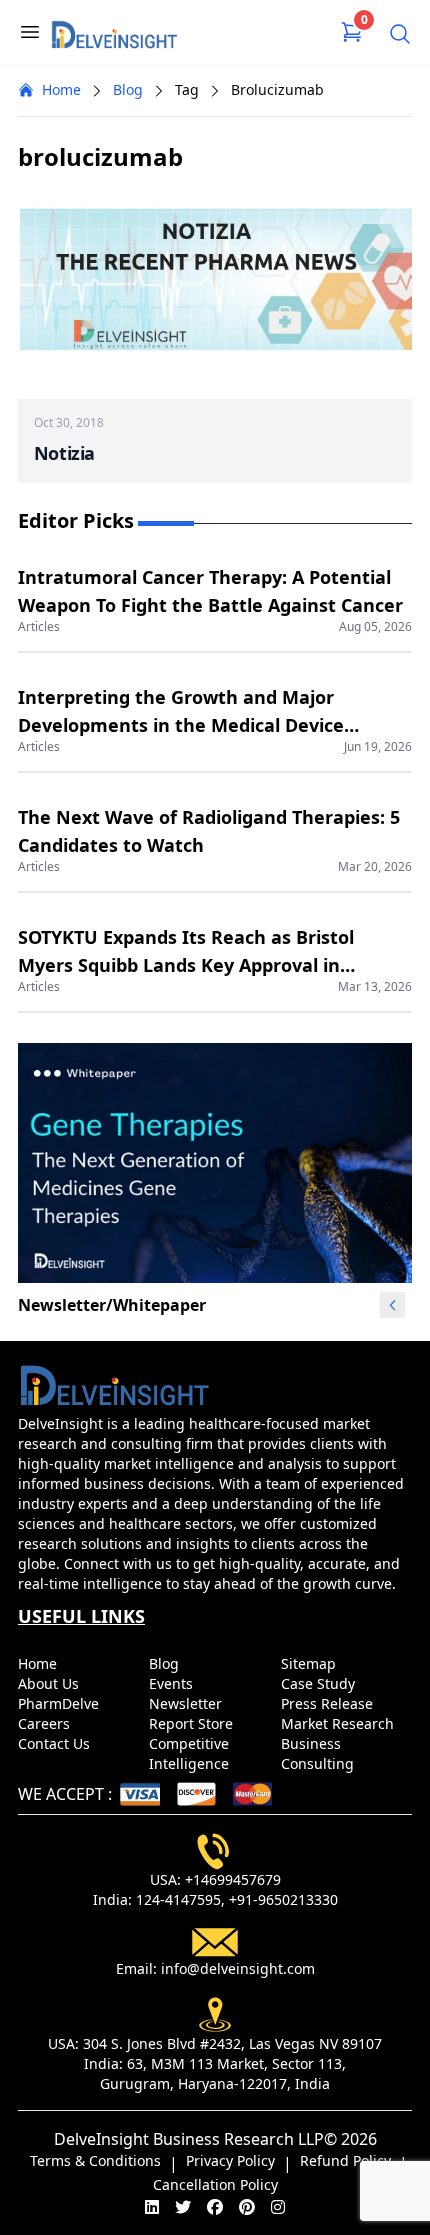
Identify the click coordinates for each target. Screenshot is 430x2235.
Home (61, 89)
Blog (128, 89)
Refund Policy (345, 2160)
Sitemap (310, 1663)
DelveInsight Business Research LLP (189, 2139)
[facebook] (215, 2207)
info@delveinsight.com (238, 1968)
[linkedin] (152, 2207)
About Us (50, 1683)
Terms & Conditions (95, 2160)
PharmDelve (60, 1703)
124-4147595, (180, 1899)
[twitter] (183, 2207)
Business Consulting (319, 1753)
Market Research (339, 1723)
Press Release (329, 1703)
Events (173, 1683)
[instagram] (278, 2207)
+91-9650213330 (283, 1899)
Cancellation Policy (215, 2184)
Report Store (193, 1723)
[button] (393, 1305)
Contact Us (56, 1743)
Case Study (320, 1683)
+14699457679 (233, 1879)
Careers (46, 1723)
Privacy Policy (230, 2160)
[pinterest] (247, 2207)
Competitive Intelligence (191, 1753)
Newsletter (187, 1703)
